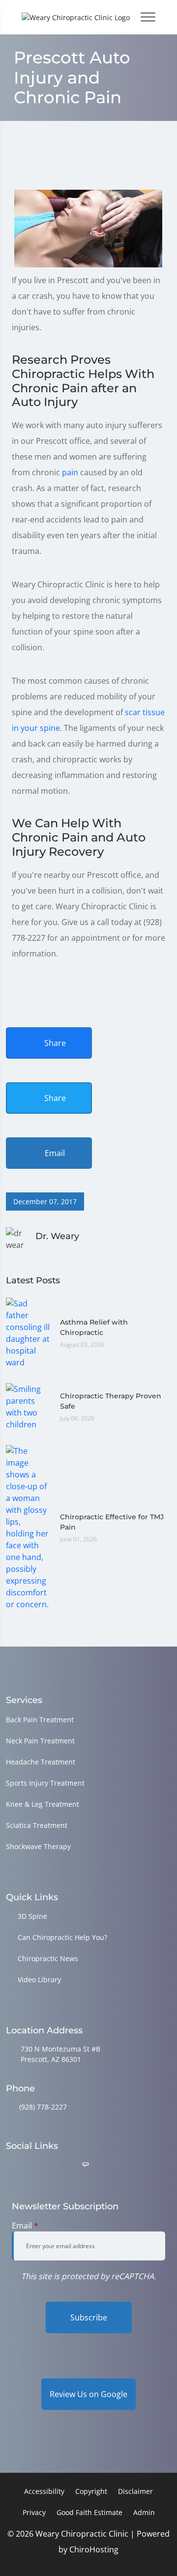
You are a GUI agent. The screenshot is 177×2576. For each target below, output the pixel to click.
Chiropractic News (48, 1958)
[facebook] (36, 2165)
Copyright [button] (91, 2491)
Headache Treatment (41, 1762)
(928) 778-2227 (43, 2107)
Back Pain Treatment (40, 1720)
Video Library (39, 1980)
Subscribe (89, 2317)
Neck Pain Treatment (40, 1741)
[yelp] (61, 2165)
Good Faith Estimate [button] (89, 2512)
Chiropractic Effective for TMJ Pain (112, 1522)
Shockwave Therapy (38, 1846)
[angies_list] (86, 2165)
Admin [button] (144, 2512)
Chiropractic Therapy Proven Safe (111, 1401)
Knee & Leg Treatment (43, 1804)
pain (70, 472)
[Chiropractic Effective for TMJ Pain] (28, 1527)
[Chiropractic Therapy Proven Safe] (28, 1406)
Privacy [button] (34, 2512)
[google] (10, 2165)
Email (54, 1153)
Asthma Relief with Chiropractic (94, 1327)
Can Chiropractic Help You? (62, 1937)
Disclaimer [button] (135, 2491)
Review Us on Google (88, 2394)
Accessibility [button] (44, 2491)
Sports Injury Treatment (45, 1783)
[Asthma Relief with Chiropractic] (28, 1332)
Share (54, 1043)
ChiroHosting (94, 2549)
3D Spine (32, 1916)
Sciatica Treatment (37, 1825)
